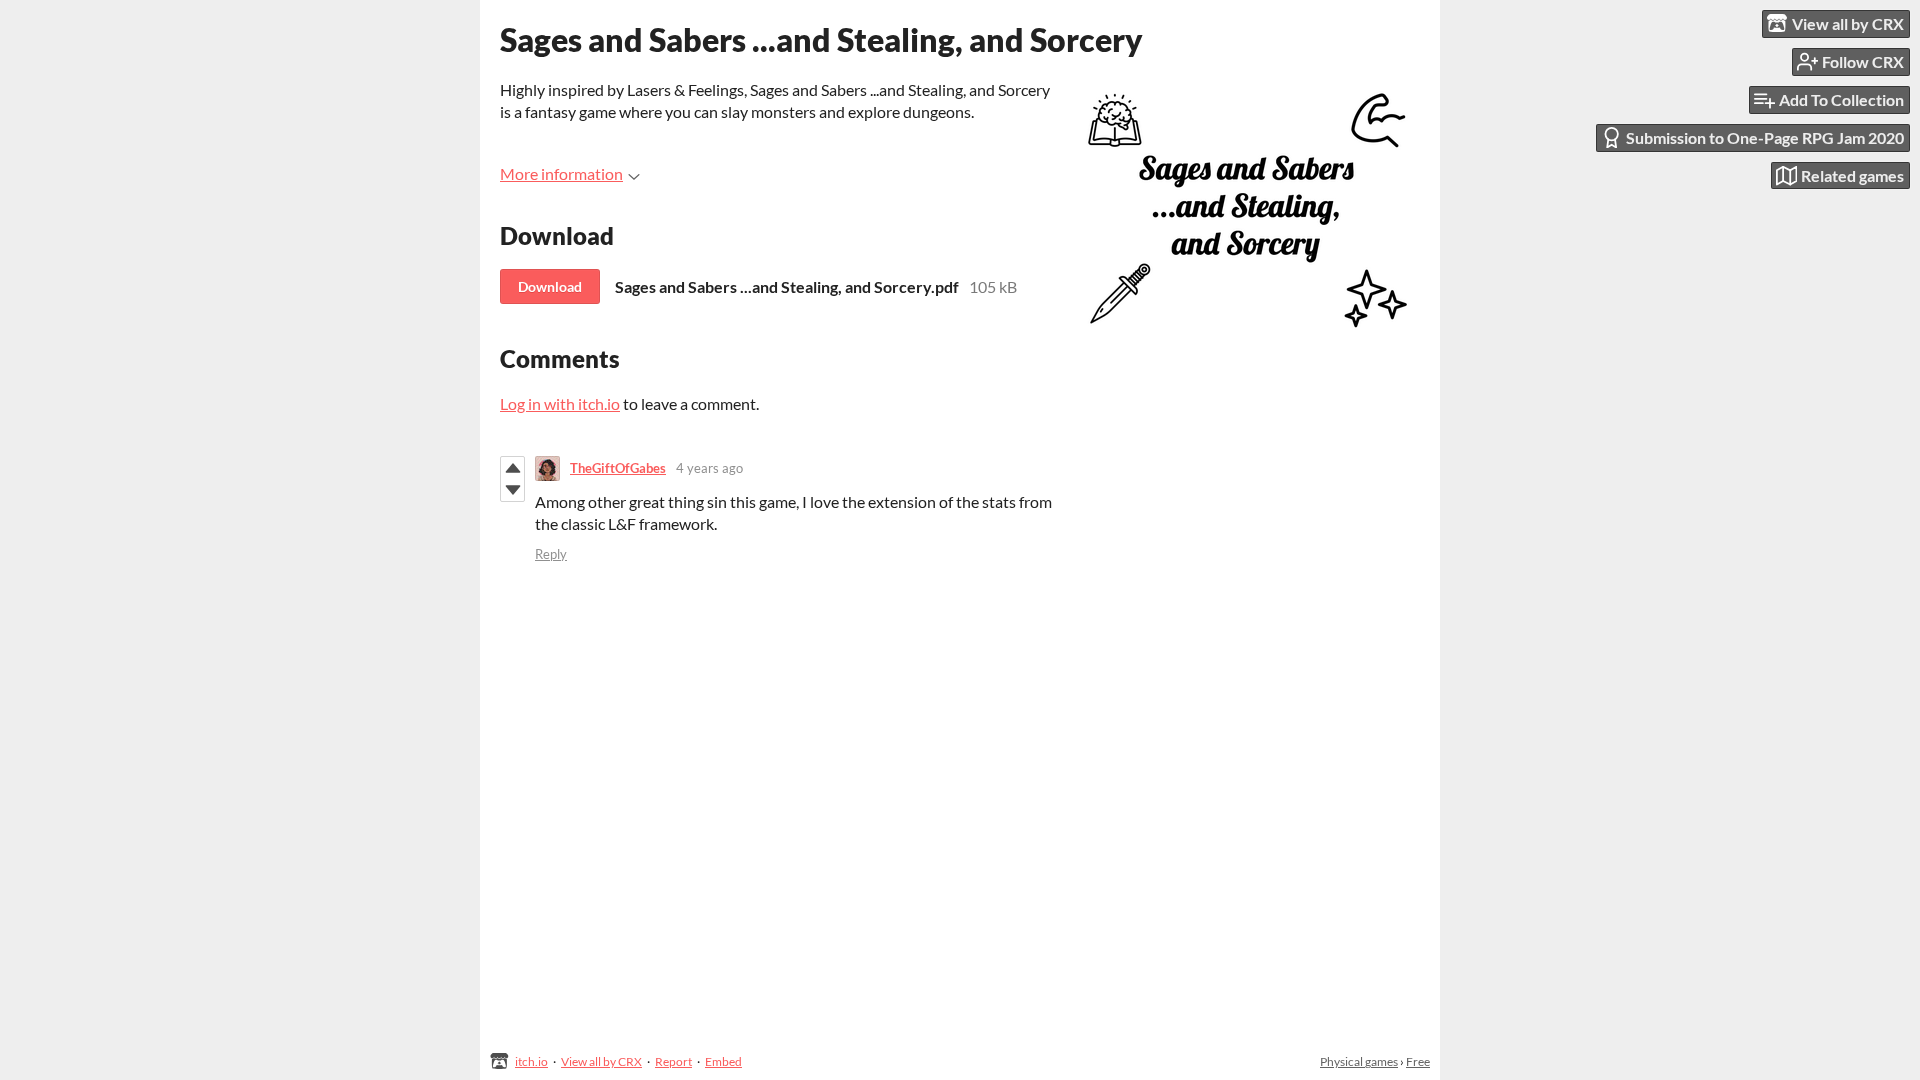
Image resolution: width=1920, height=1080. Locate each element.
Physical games (1359, 1061)
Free (1418, 1061)
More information (561, 173)
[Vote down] (512, 490)
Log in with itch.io (560, 403)
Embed (723, 1061)
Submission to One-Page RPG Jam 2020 (1765, 137)
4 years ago (709, 468)
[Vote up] (512, 468)
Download (550, 286)
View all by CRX (601, 1061)
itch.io (531, 1061)
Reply (551, 554)
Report (673, 1061)
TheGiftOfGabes (618, 468)
